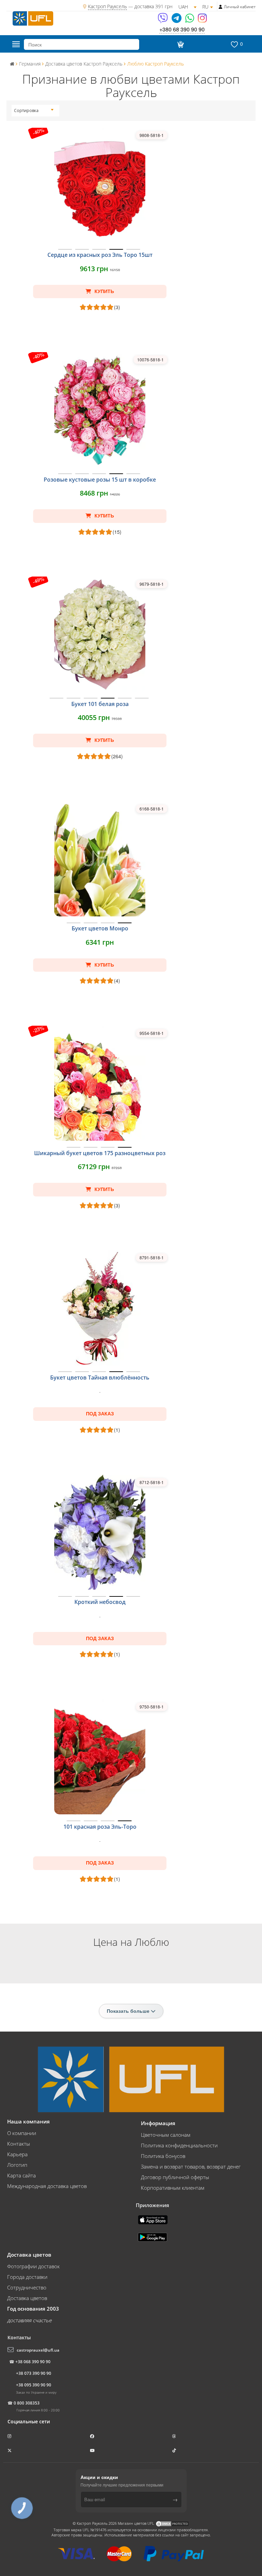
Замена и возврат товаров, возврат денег (191, 2166)
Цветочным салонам (166, 2135)
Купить (104, 291)
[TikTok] (175, 2450)
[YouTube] (93, 2450)
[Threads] (175, 2436)
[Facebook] (93, 2436)
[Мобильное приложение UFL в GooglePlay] (153, 2236)
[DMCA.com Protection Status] (172, 2523)
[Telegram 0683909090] (177, 20)
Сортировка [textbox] (26, 110)
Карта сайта (21, 2175)
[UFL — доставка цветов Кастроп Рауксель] (33, 18)
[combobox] (34, 111)
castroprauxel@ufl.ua (38, 2350)
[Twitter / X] (10, 2450)
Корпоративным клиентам (173, 2188)
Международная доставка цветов (47, 2186)
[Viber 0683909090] (163, 20)
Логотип (17, 2165)
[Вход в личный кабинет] (221, 7)
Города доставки (27, 2277)
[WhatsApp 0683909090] (190, 20)
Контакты (19, 2144)
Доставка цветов (27, 2298)
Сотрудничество (27, 2287)
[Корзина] (179, 44)
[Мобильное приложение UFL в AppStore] (154, 2219)
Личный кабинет (240, 7)
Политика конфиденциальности (179, 2145)
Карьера (17, 2154)
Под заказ (100, 1414)
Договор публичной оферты (175, 2177)
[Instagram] (202, 20)
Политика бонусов (163, 2156)
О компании (22, 2133)
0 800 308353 (27, 2403)
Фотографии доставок (33, 2266)
